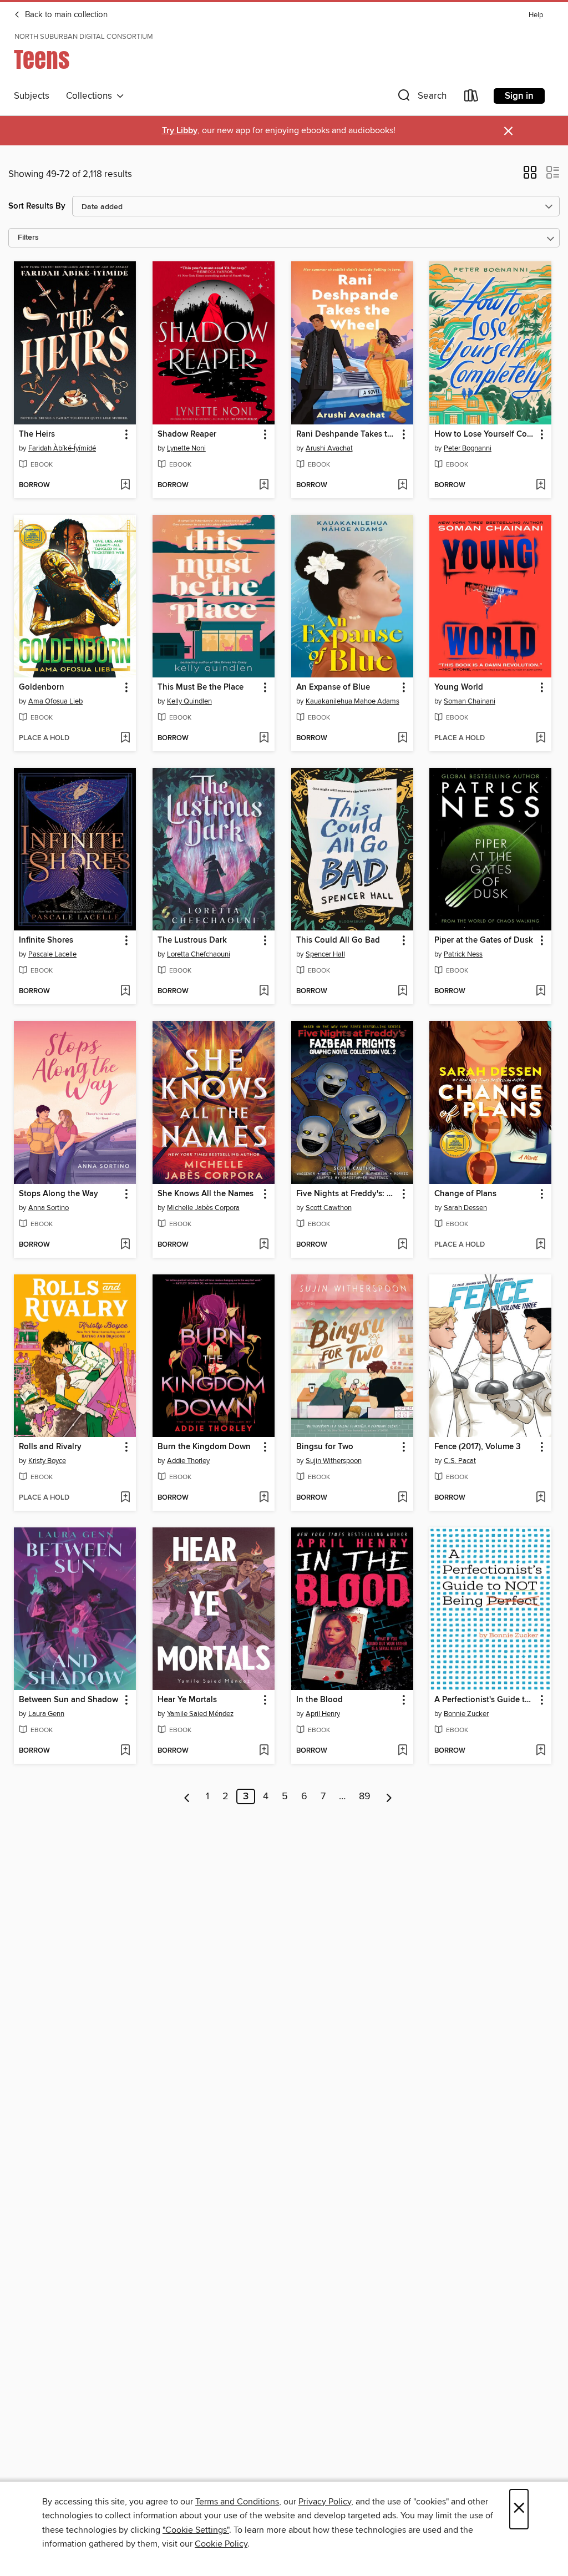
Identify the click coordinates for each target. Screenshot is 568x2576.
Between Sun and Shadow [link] (69, 1700)
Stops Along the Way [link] (59, 1194)
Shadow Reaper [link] (187, 434)
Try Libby (180, 131)
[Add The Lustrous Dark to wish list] (264, 991)
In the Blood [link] (319, 1700)
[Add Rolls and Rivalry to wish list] (125, 1498)
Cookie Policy (221, 2544)
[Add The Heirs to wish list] (125, 485)
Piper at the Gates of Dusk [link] (484, 940)
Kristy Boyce (47, 1461)
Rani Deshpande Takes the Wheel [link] (347, 434)
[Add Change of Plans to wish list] (541, 1245)
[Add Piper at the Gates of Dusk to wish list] (541, 991)
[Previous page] (187, 1796)
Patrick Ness (463, 954)
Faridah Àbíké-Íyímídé (62, 448)
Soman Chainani (470, 701)
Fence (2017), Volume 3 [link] (478, 1447)
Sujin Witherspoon (334, 1461)
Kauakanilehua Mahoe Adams (353, 701)
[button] (421, 98)
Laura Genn (46, 1714)
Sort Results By (37, 206)
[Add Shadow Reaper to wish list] (264, 485)
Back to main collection (65, 15)
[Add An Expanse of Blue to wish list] (402, 738)
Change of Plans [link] (465, 1194)
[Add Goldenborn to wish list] (125, 738)
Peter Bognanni (468, 448)
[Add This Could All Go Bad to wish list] (402, 991)
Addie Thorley (188, 1461)
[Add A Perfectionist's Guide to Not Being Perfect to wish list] (541, 1751)
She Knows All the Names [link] (206, 1194)
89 (365, 1796)
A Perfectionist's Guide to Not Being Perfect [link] (485, 1700)
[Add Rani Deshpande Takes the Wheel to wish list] (402, 485)
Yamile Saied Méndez (200, 1714)
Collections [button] (91, 96)
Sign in (519, 96)
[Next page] (389, 1796)
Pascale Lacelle (52, 954)
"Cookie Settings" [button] (196, 2530)
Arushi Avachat (329, 448)
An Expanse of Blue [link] (333, 687)
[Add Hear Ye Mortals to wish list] (264, 1751)
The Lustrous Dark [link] (192, 940)
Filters (28, 238)
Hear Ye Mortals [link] (187, 1700)
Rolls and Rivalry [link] (50, 1447)
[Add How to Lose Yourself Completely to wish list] (541, 485)
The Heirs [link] (37, 434)
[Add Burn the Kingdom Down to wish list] (264, 1498)
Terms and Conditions (237, 2502)
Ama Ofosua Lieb (55, 701)
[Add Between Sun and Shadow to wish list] (125, 1751)
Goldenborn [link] (42, 687)
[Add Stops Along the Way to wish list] (125, 1245)
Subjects (32, 96)
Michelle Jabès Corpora (203, 1208)
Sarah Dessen (465, 1208)
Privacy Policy (325, 2502)
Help (536, 15)
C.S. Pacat (460, 1461)
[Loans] (471, 98)
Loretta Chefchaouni (199, 954)
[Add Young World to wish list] (541, 738)
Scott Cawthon (329, 1208)
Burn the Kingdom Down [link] (204, 1447)
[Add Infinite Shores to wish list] (125, 991)
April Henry (323, 1714)
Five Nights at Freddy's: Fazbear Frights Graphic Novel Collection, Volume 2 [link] (347, 1194)
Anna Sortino (49, 1208)
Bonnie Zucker (466, 1714)
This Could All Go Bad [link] (338, 940)
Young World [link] (459, 687)
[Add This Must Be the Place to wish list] (264, 738)
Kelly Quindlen (189, 701)
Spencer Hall (325, 954)
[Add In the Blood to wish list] (402, 1751)
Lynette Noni (186, 448)
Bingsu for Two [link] (325, 1447)
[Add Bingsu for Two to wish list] (402, 1498)
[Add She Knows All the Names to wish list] (264, 1245)
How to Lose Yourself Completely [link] (485, 434)
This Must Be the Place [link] (201, 687)
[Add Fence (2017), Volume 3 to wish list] (541, 1498)
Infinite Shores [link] (46, 940)
